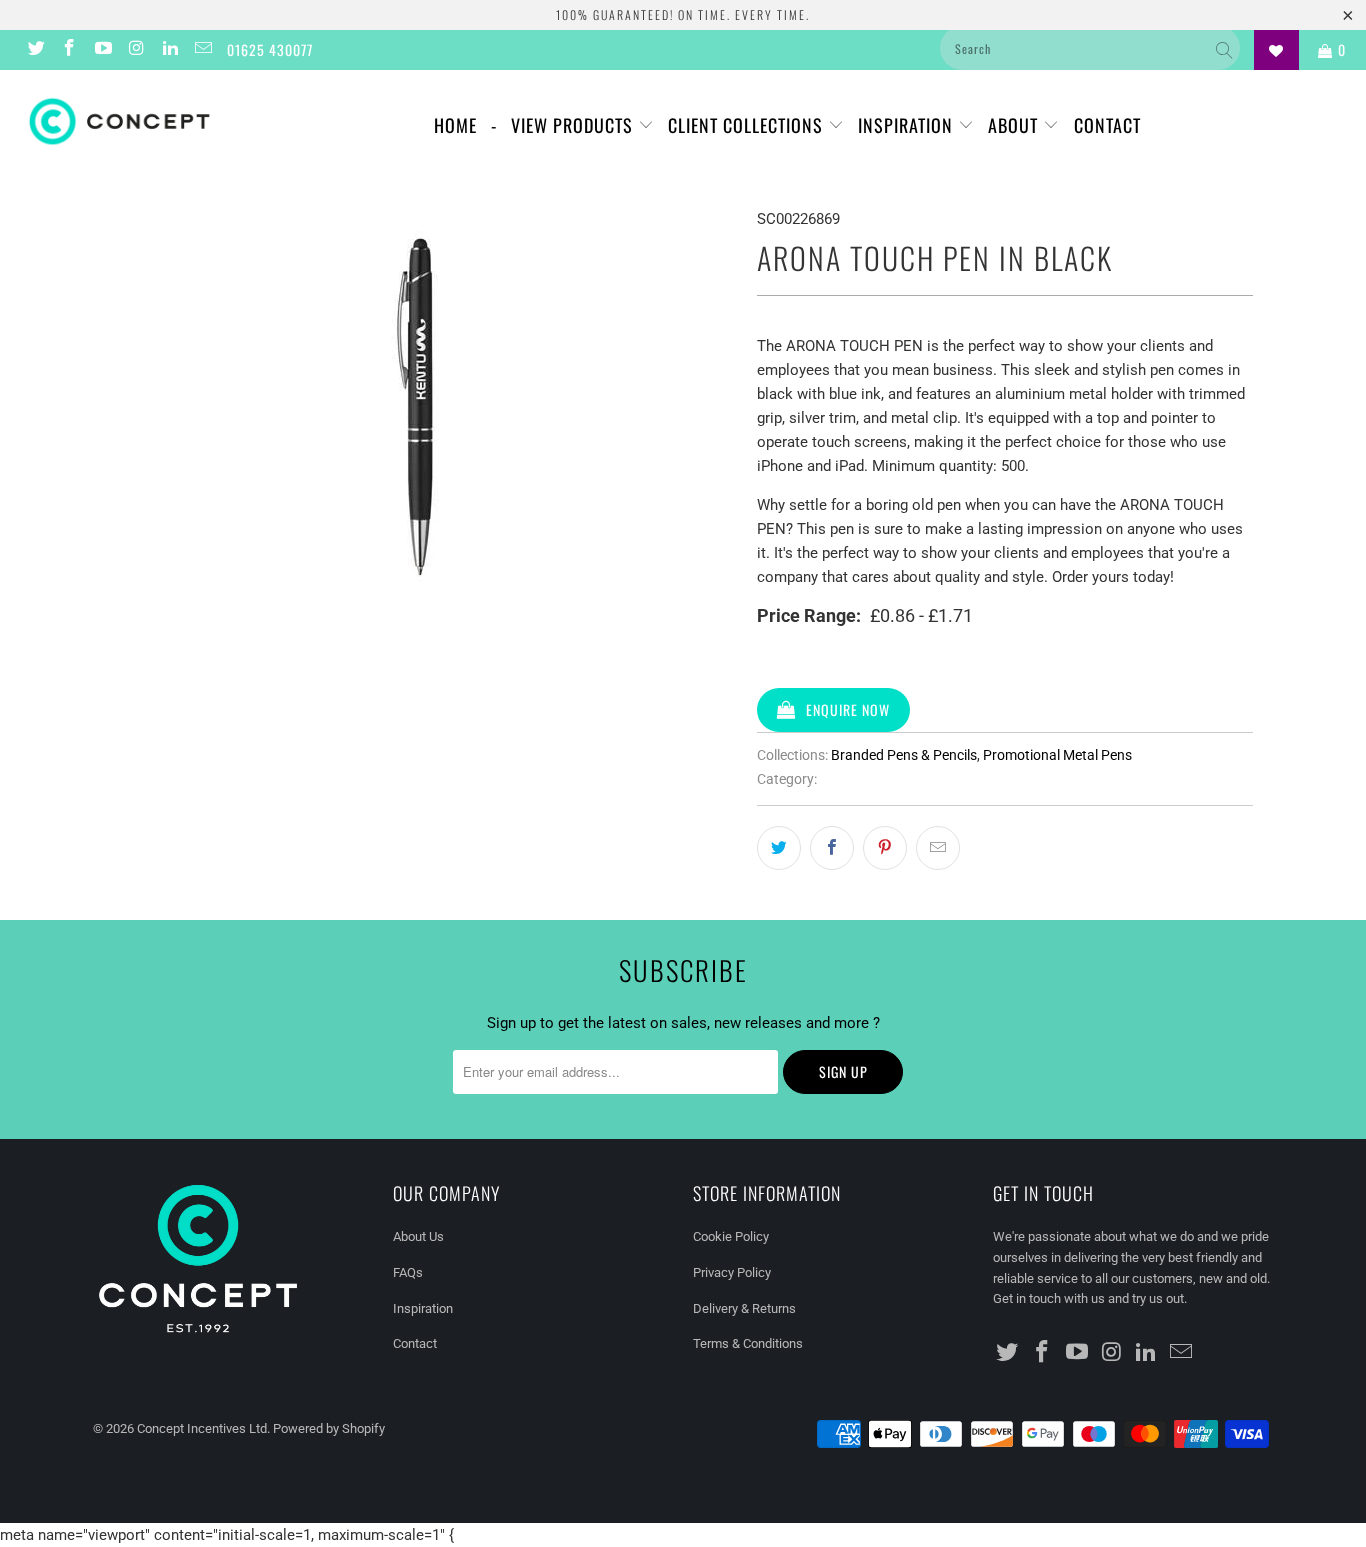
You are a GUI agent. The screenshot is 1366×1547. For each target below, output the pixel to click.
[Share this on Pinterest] (885, 848)
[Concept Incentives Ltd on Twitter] (35, 50)
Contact (1107, 125)
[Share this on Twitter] (779, 848)
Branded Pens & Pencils (904, 755)
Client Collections (748, 125)
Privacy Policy (732, 1272)
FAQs (408, 1272)
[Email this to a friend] (938, 848)
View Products (574, 125)
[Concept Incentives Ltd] (119, 121)
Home (455, 125)
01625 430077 (270, 49)
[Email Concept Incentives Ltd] (203, 50)
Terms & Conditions (748, 1343)
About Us (418, 1236)
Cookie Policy (731, 1236)
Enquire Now (848, 709)
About (1015, 125)
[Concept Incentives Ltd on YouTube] (102, 50)
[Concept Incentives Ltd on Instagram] (136, 50)
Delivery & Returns (744, 1308)
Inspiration (908, 125)
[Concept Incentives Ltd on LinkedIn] (169, 50)
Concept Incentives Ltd (202, 1428)
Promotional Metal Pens (1057, 755)
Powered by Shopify (329, 1428)
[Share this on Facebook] (832, 848)
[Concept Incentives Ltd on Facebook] (69, 50)
